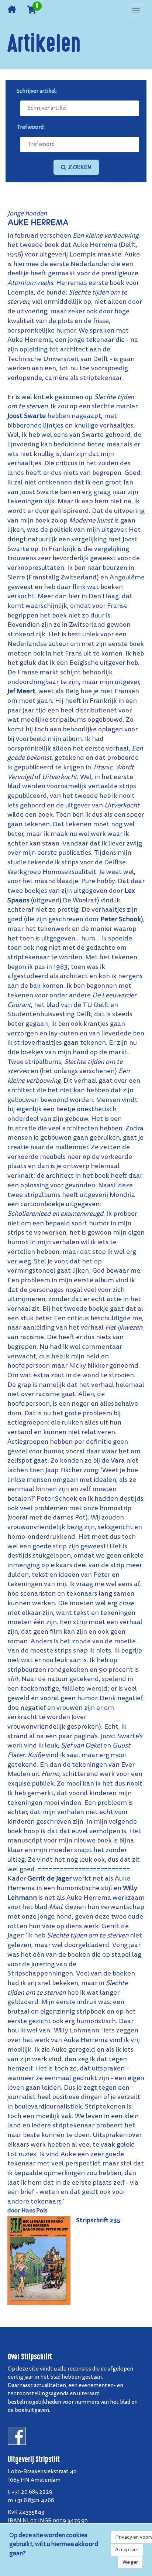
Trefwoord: (31, 127)
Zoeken (79, 167)
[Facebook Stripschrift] (17, 2435)
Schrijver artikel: (37, 91)
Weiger (130, 2562)
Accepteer (127, 2550)
